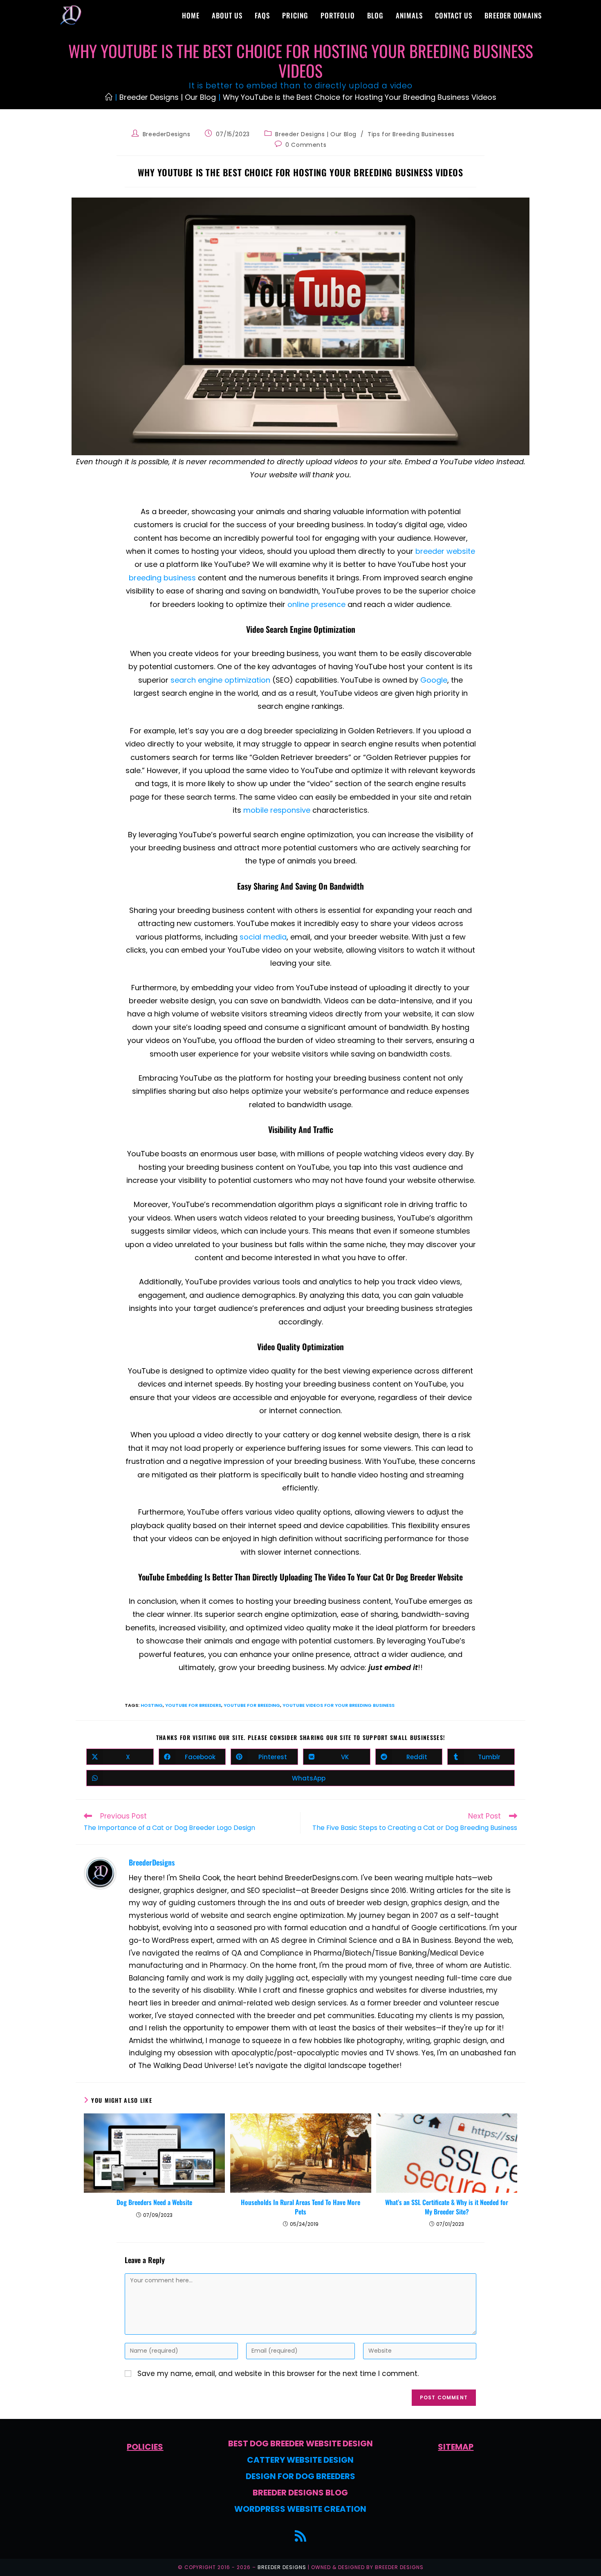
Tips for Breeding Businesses (411, 134)
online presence (316, 604)
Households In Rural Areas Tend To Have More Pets (300, 2207)
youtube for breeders (193, 1705)
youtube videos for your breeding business (339, 1705)
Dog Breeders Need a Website (154, 2202)
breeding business (330, 525)
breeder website (445, 551)
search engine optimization (220, 680)
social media (263, 937)
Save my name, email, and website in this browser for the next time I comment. (278, 2374)
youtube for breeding (252, 1705)
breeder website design (172, 1001)
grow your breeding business (271, 1667)
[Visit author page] (100, 1872)
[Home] (109, 97)
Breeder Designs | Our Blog (316, 134)
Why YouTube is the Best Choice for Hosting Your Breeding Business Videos (360, 97)
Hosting (152, 1705)
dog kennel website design (370, 1435)
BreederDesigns (166, 134)
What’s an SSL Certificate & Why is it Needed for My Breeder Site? (447, 2207)
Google (434, 680)
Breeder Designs (282, 2567)
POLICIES (145, 2447)
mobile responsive (277, 810)
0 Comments (306, 145)
